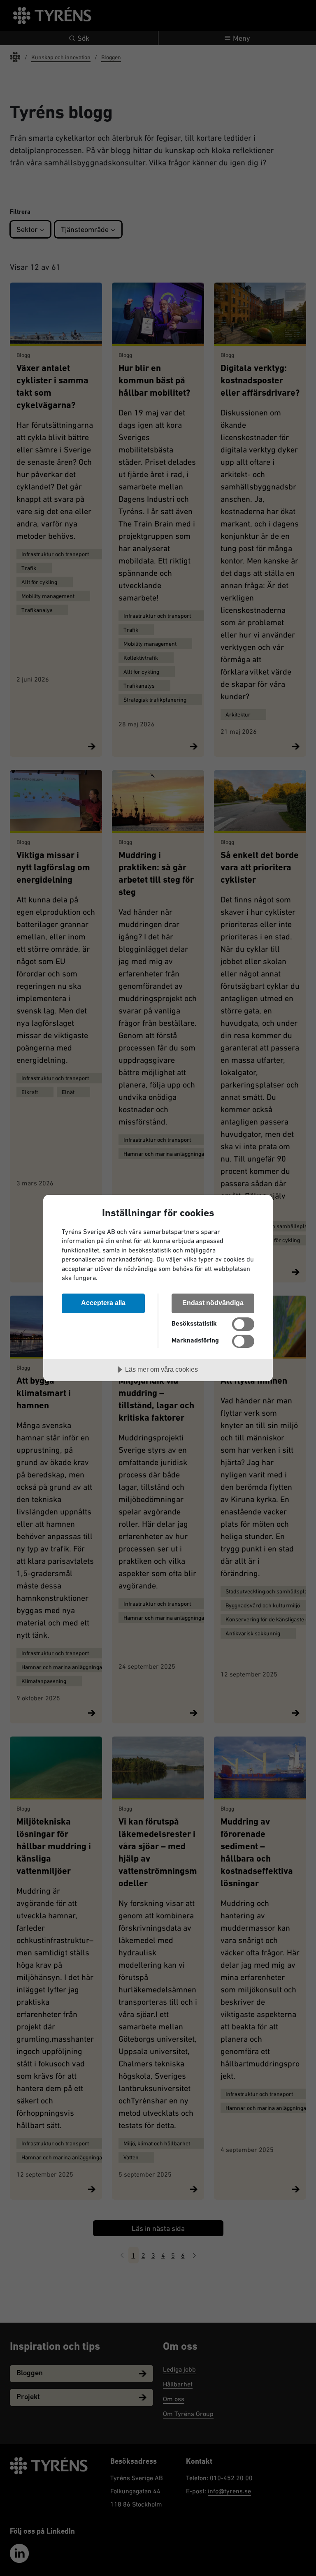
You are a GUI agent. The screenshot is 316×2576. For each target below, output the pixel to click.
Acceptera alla (103, 1303)
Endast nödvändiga (213, 1303)
